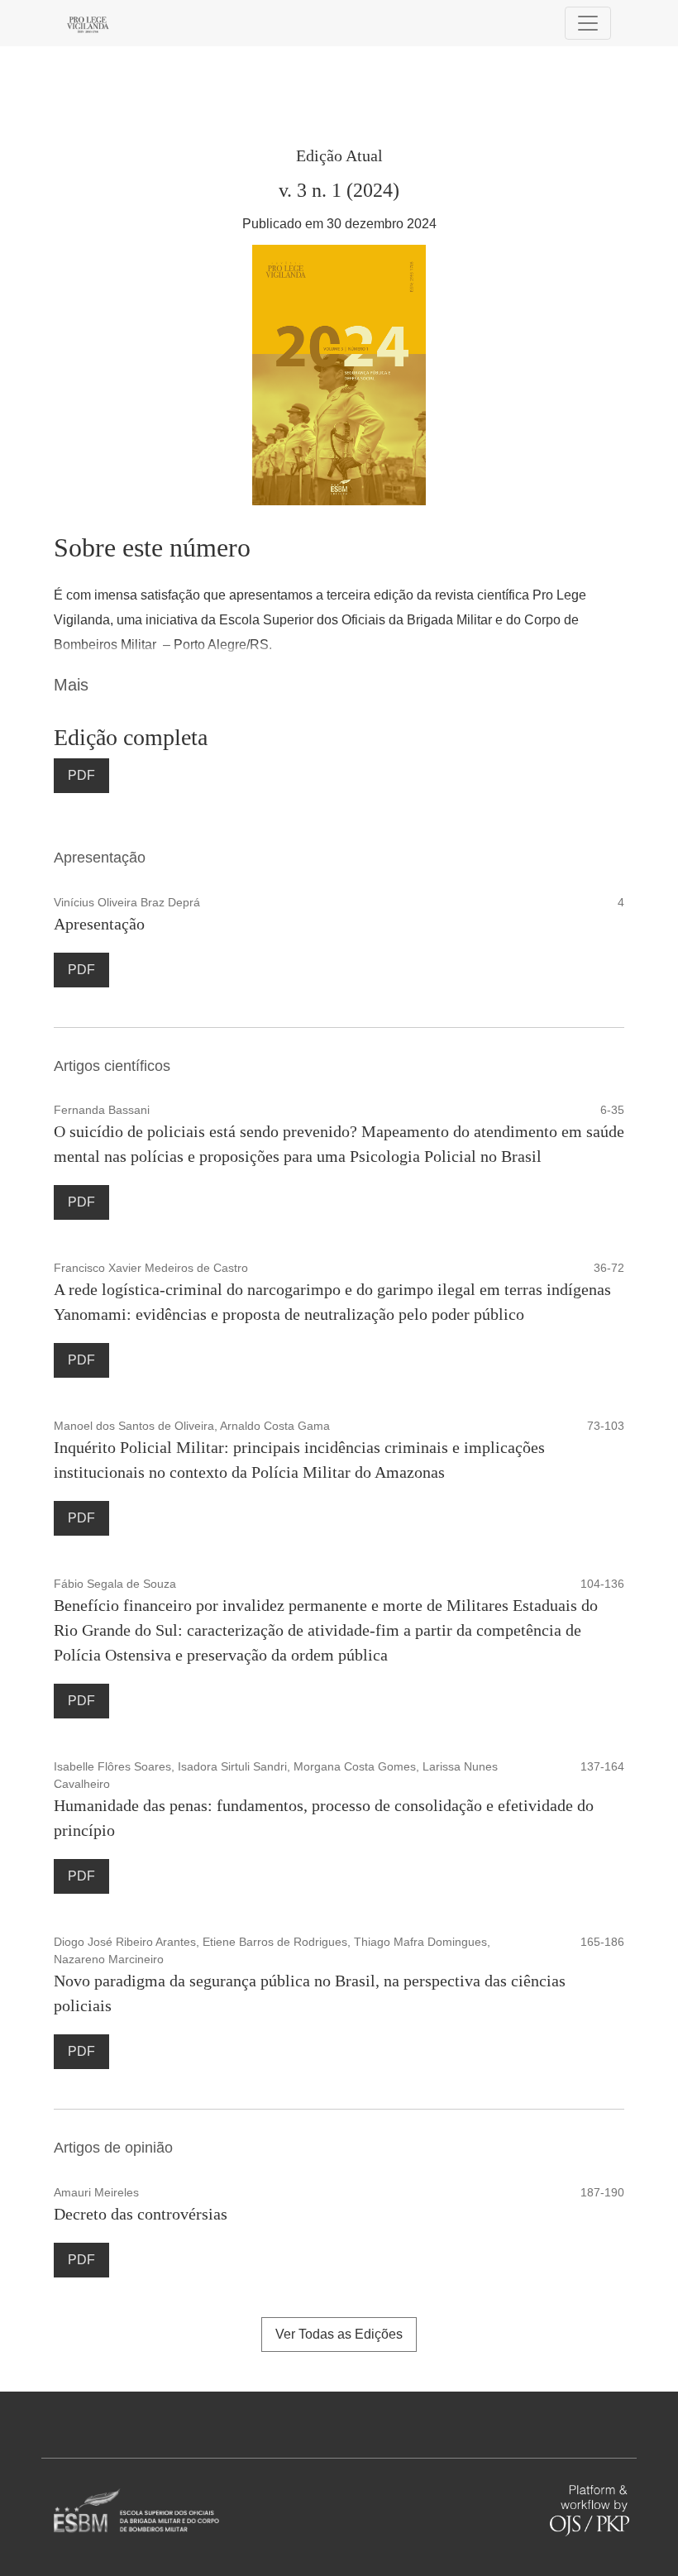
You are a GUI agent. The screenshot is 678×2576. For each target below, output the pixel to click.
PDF (81, 775)
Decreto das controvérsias (141, 2214)
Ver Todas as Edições (339, 2334)
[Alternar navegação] (588, 23)
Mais (71, 685)
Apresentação (99, 924)
